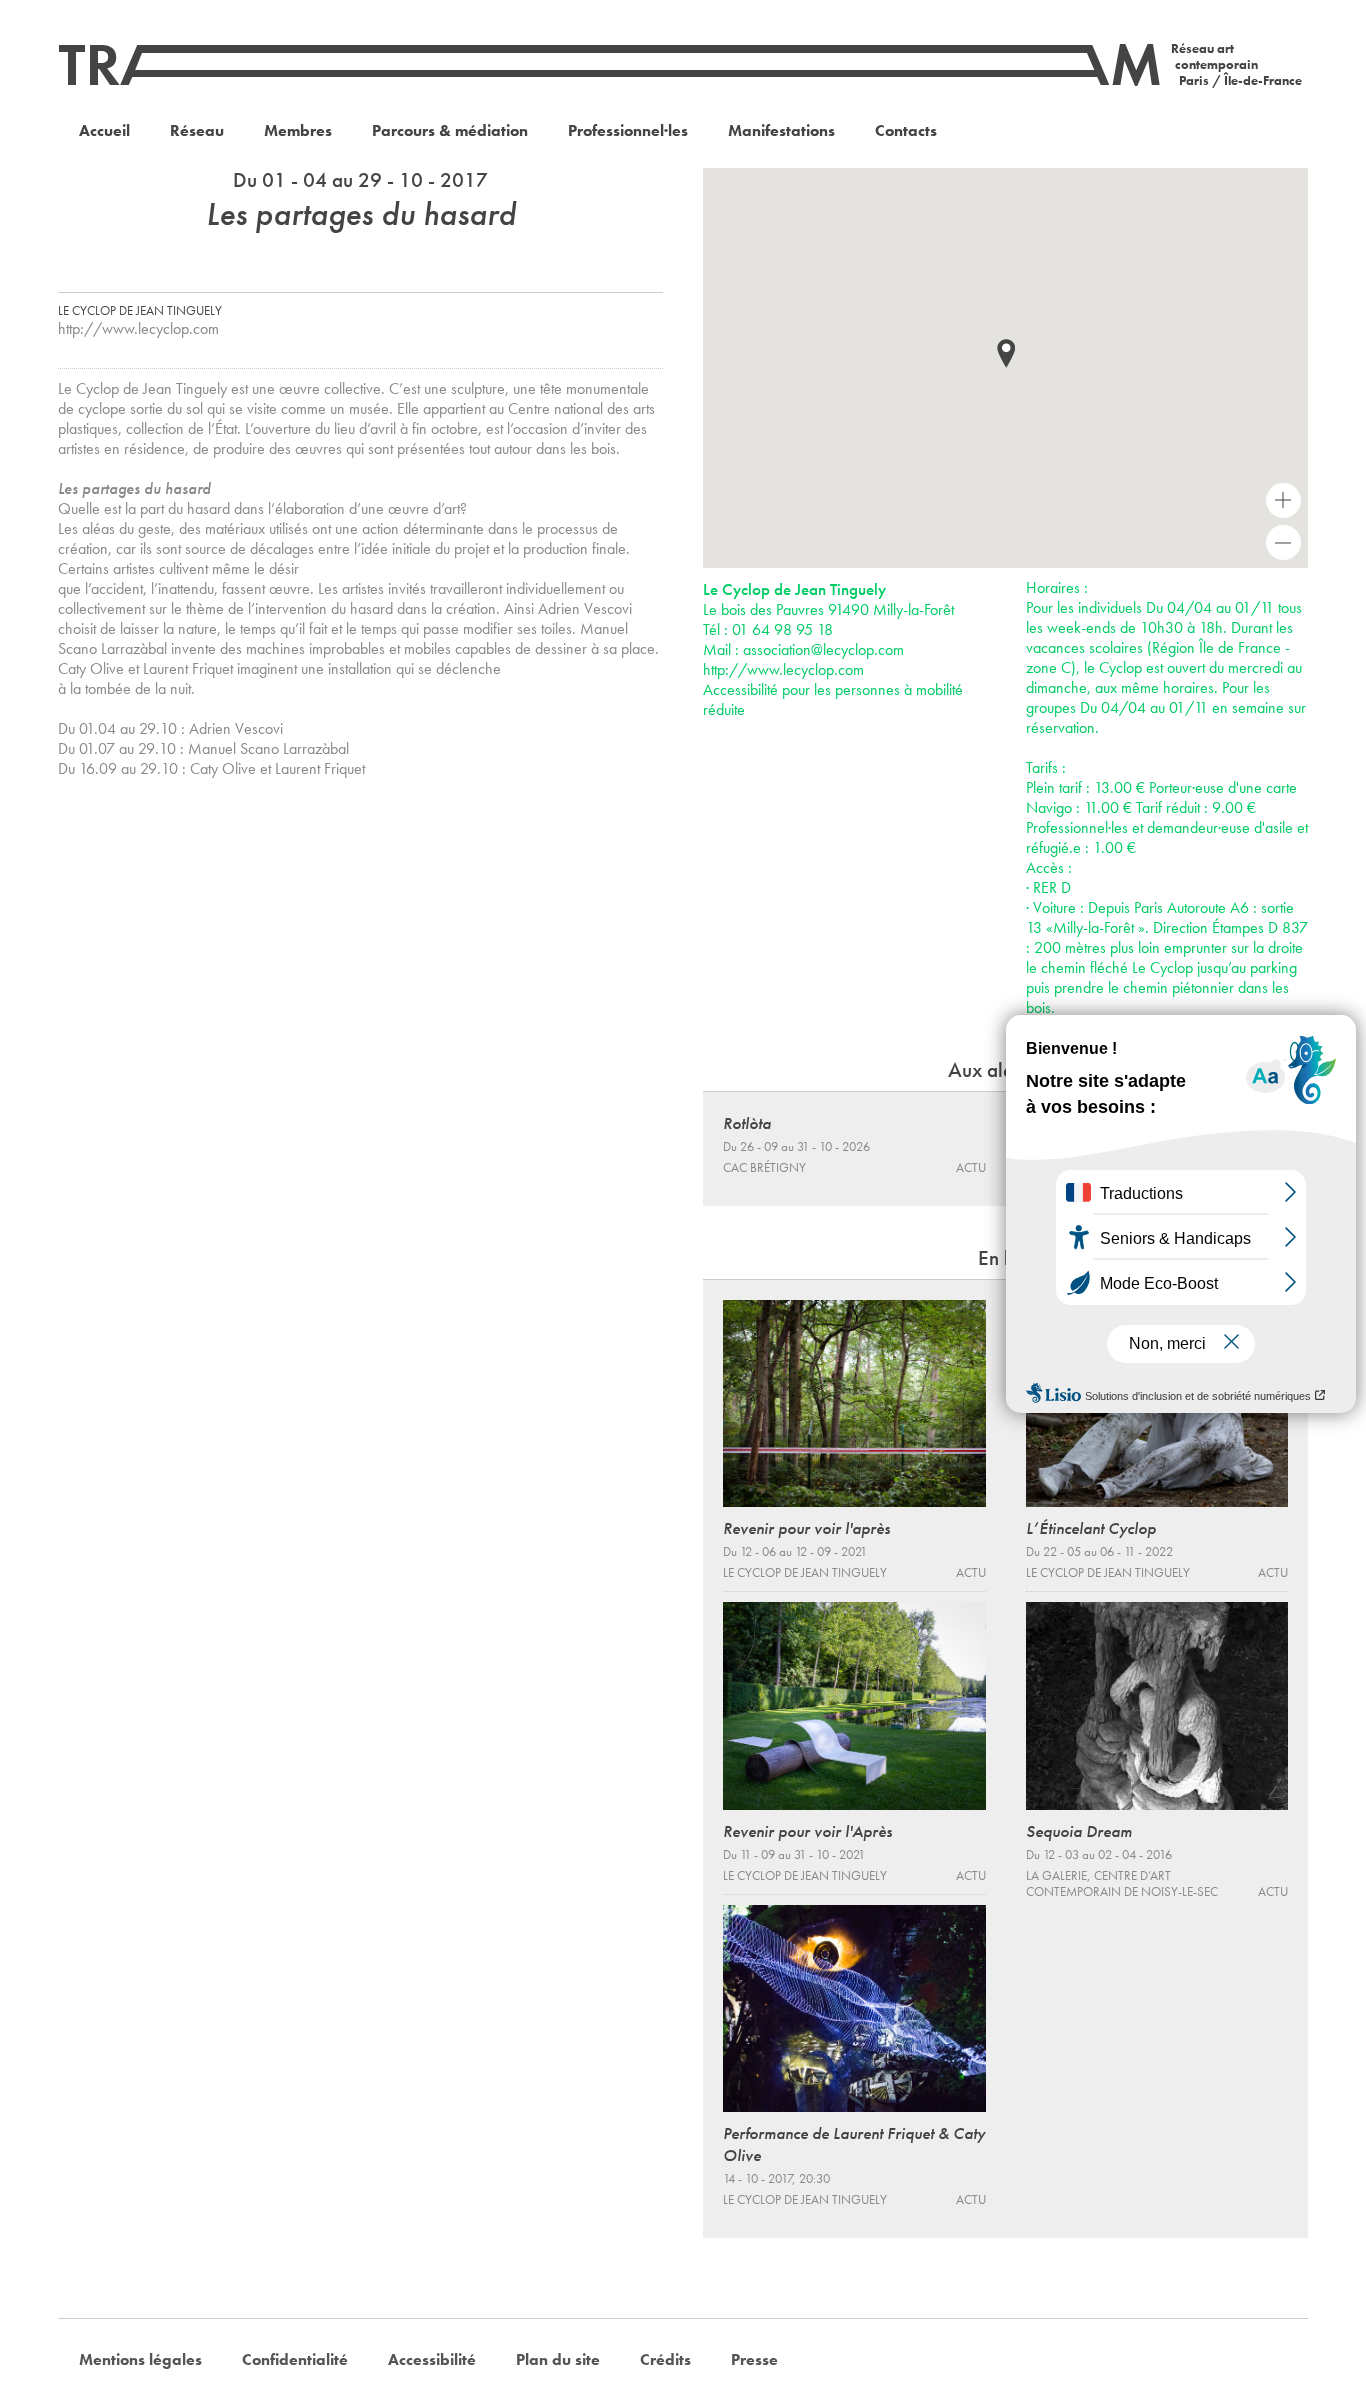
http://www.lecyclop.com (138, 328)
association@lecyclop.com (823, 649)
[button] (1006, 353)
